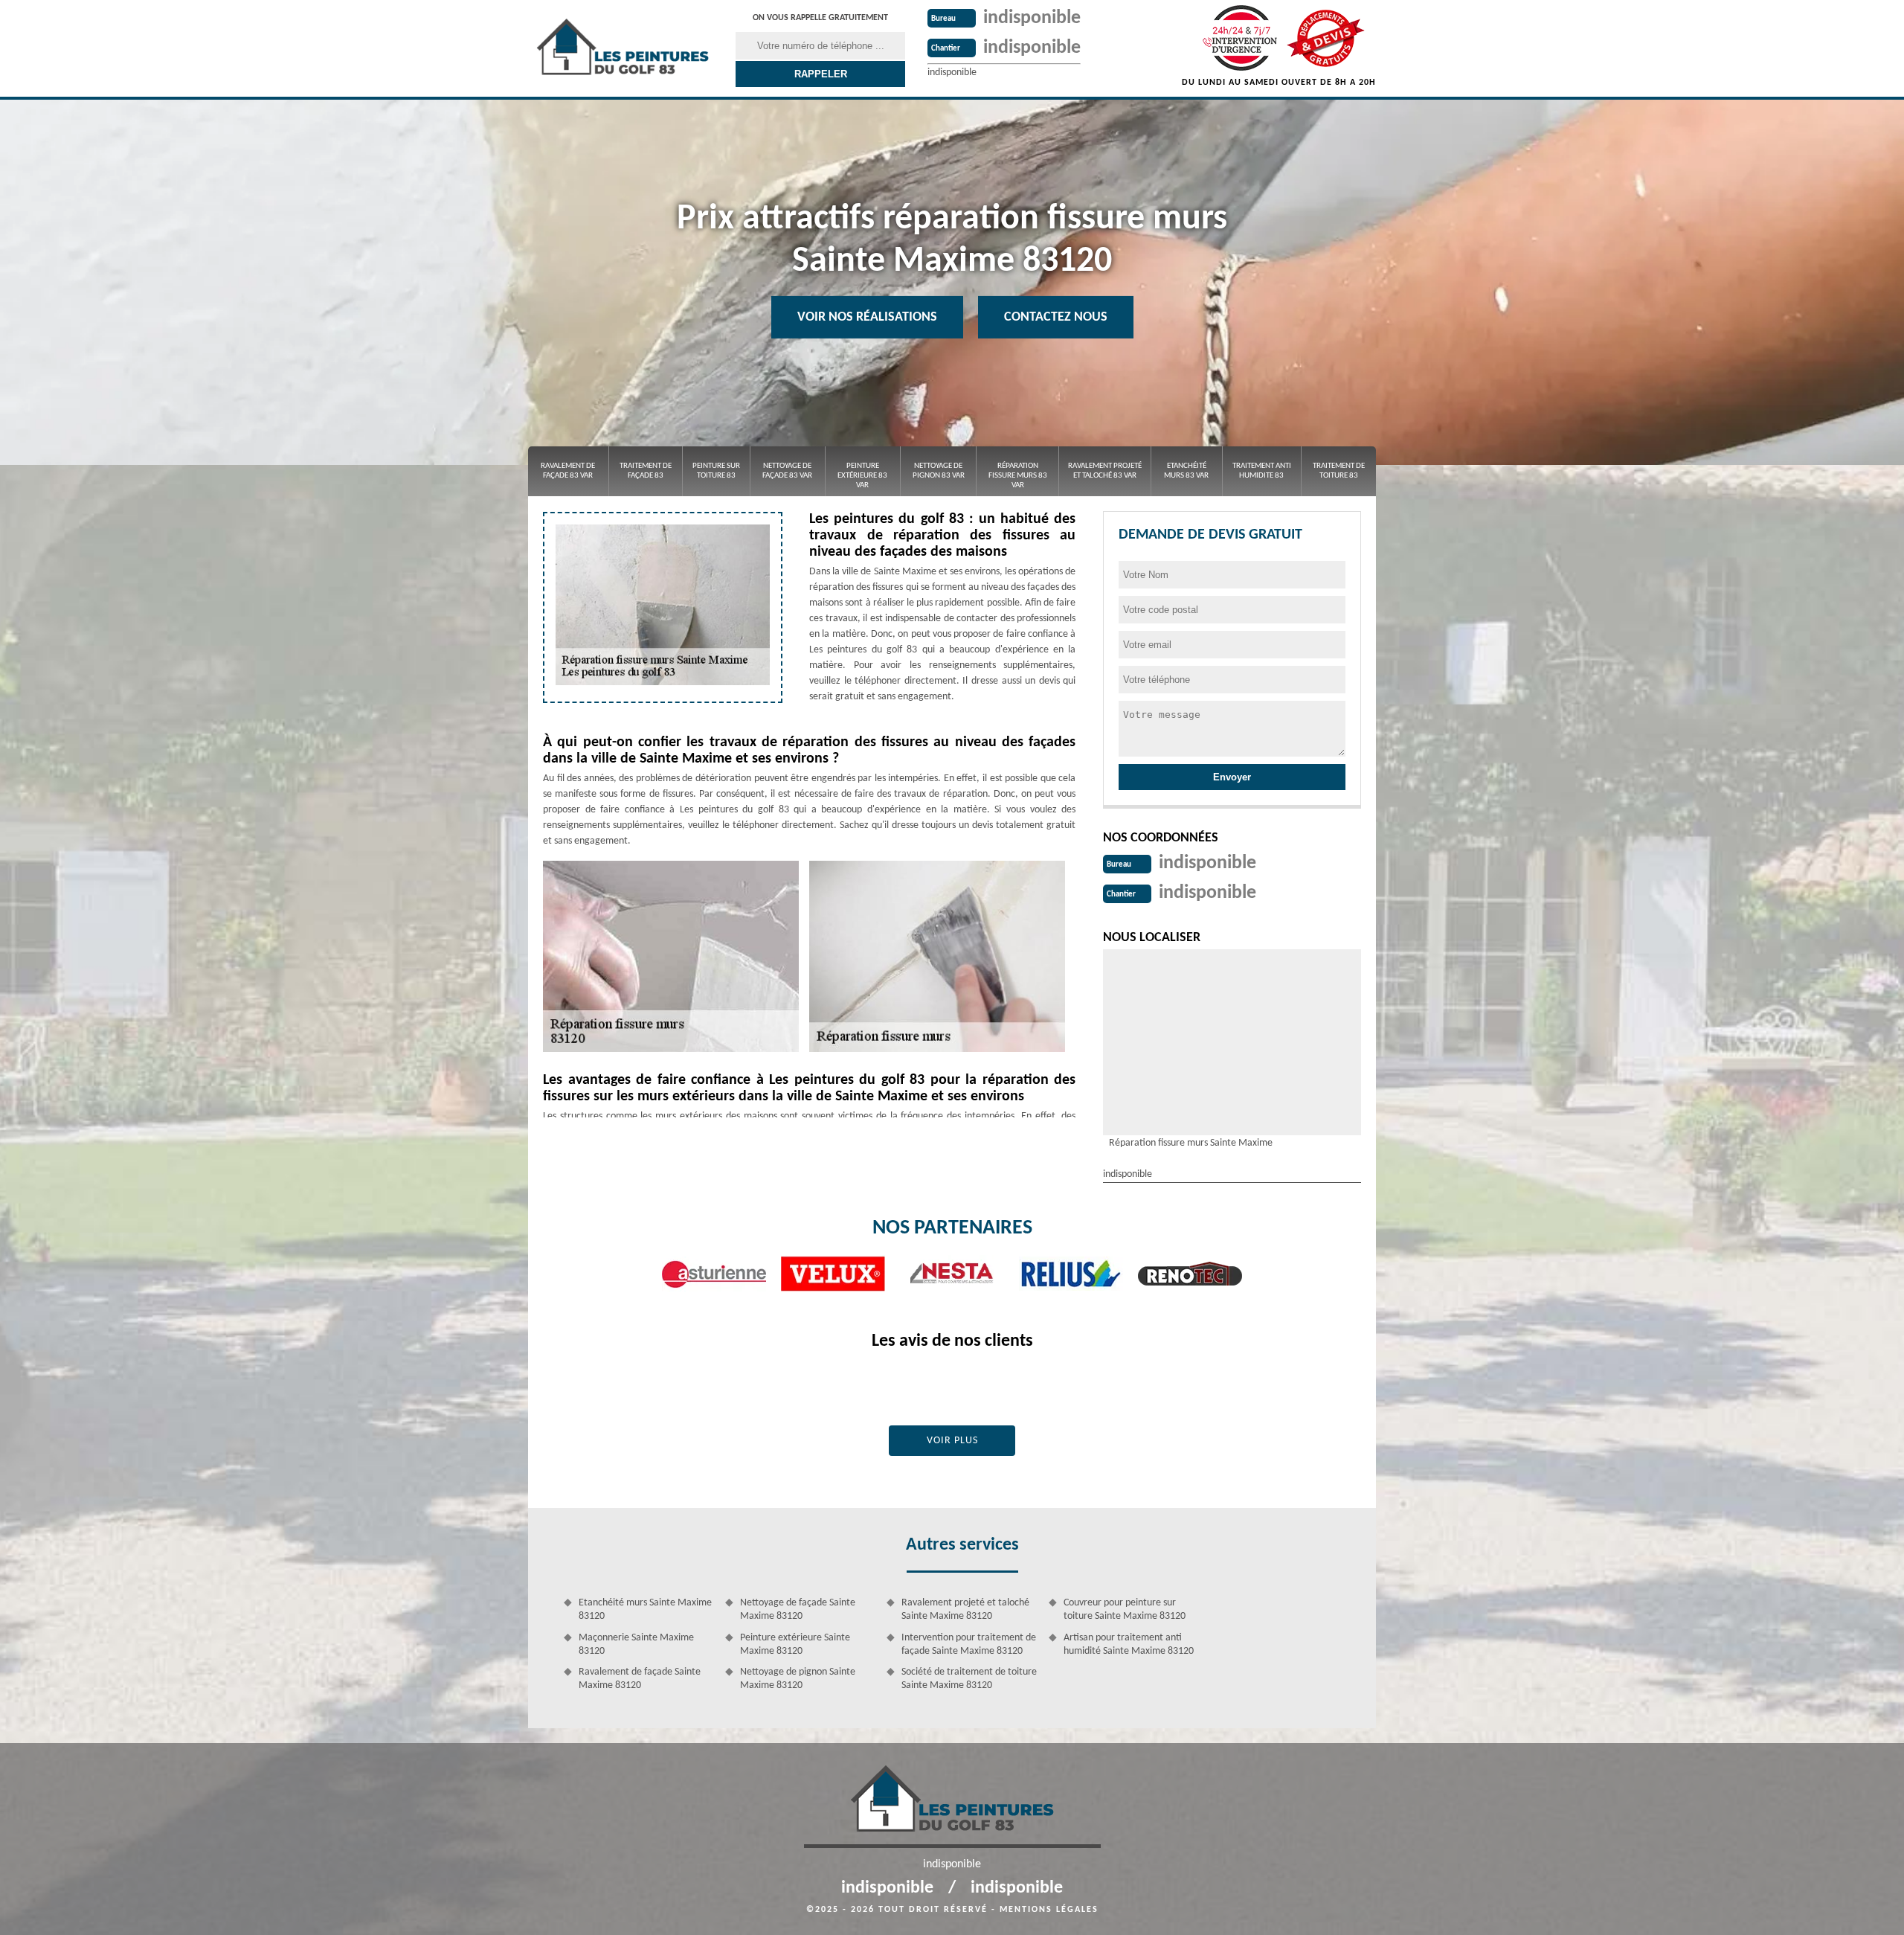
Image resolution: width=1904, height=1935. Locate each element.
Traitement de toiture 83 (1339, 471)
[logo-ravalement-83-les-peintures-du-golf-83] (623, 48)
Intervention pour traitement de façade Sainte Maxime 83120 (969, 1644)
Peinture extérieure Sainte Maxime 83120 (795, 1644)
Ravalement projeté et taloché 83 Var (1105, 471)
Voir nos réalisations (867, 317)
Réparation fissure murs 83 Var (1018, 476)
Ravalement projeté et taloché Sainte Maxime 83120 (965, 1610)
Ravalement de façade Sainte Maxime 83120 (640, 1679)
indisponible (1032, 18)
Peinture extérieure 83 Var (862, 476)
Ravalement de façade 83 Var (568, 471)
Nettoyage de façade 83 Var (787, 471)
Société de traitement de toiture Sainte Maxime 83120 (969, 1679)
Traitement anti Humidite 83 (1262, 471)
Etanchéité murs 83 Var (1186, 471)
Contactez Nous (1056, 317)
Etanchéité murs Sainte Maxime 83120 (645, 1610)
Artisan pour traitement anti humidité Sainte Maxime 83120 (1129, 1644)
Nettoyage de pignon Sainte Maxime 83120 (798, 1679)
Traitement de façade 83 (646, 471)
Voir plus (952, 1441)
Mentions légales (1049, 1910)
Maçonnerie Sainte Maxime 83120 (636, 1644)
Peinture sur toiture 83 (716, 471)
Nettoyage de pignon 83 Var (939, 471)
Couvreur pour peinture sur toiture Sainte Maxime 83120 (1125, 1610)
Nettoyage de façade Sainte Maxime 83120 (798, 1610)
